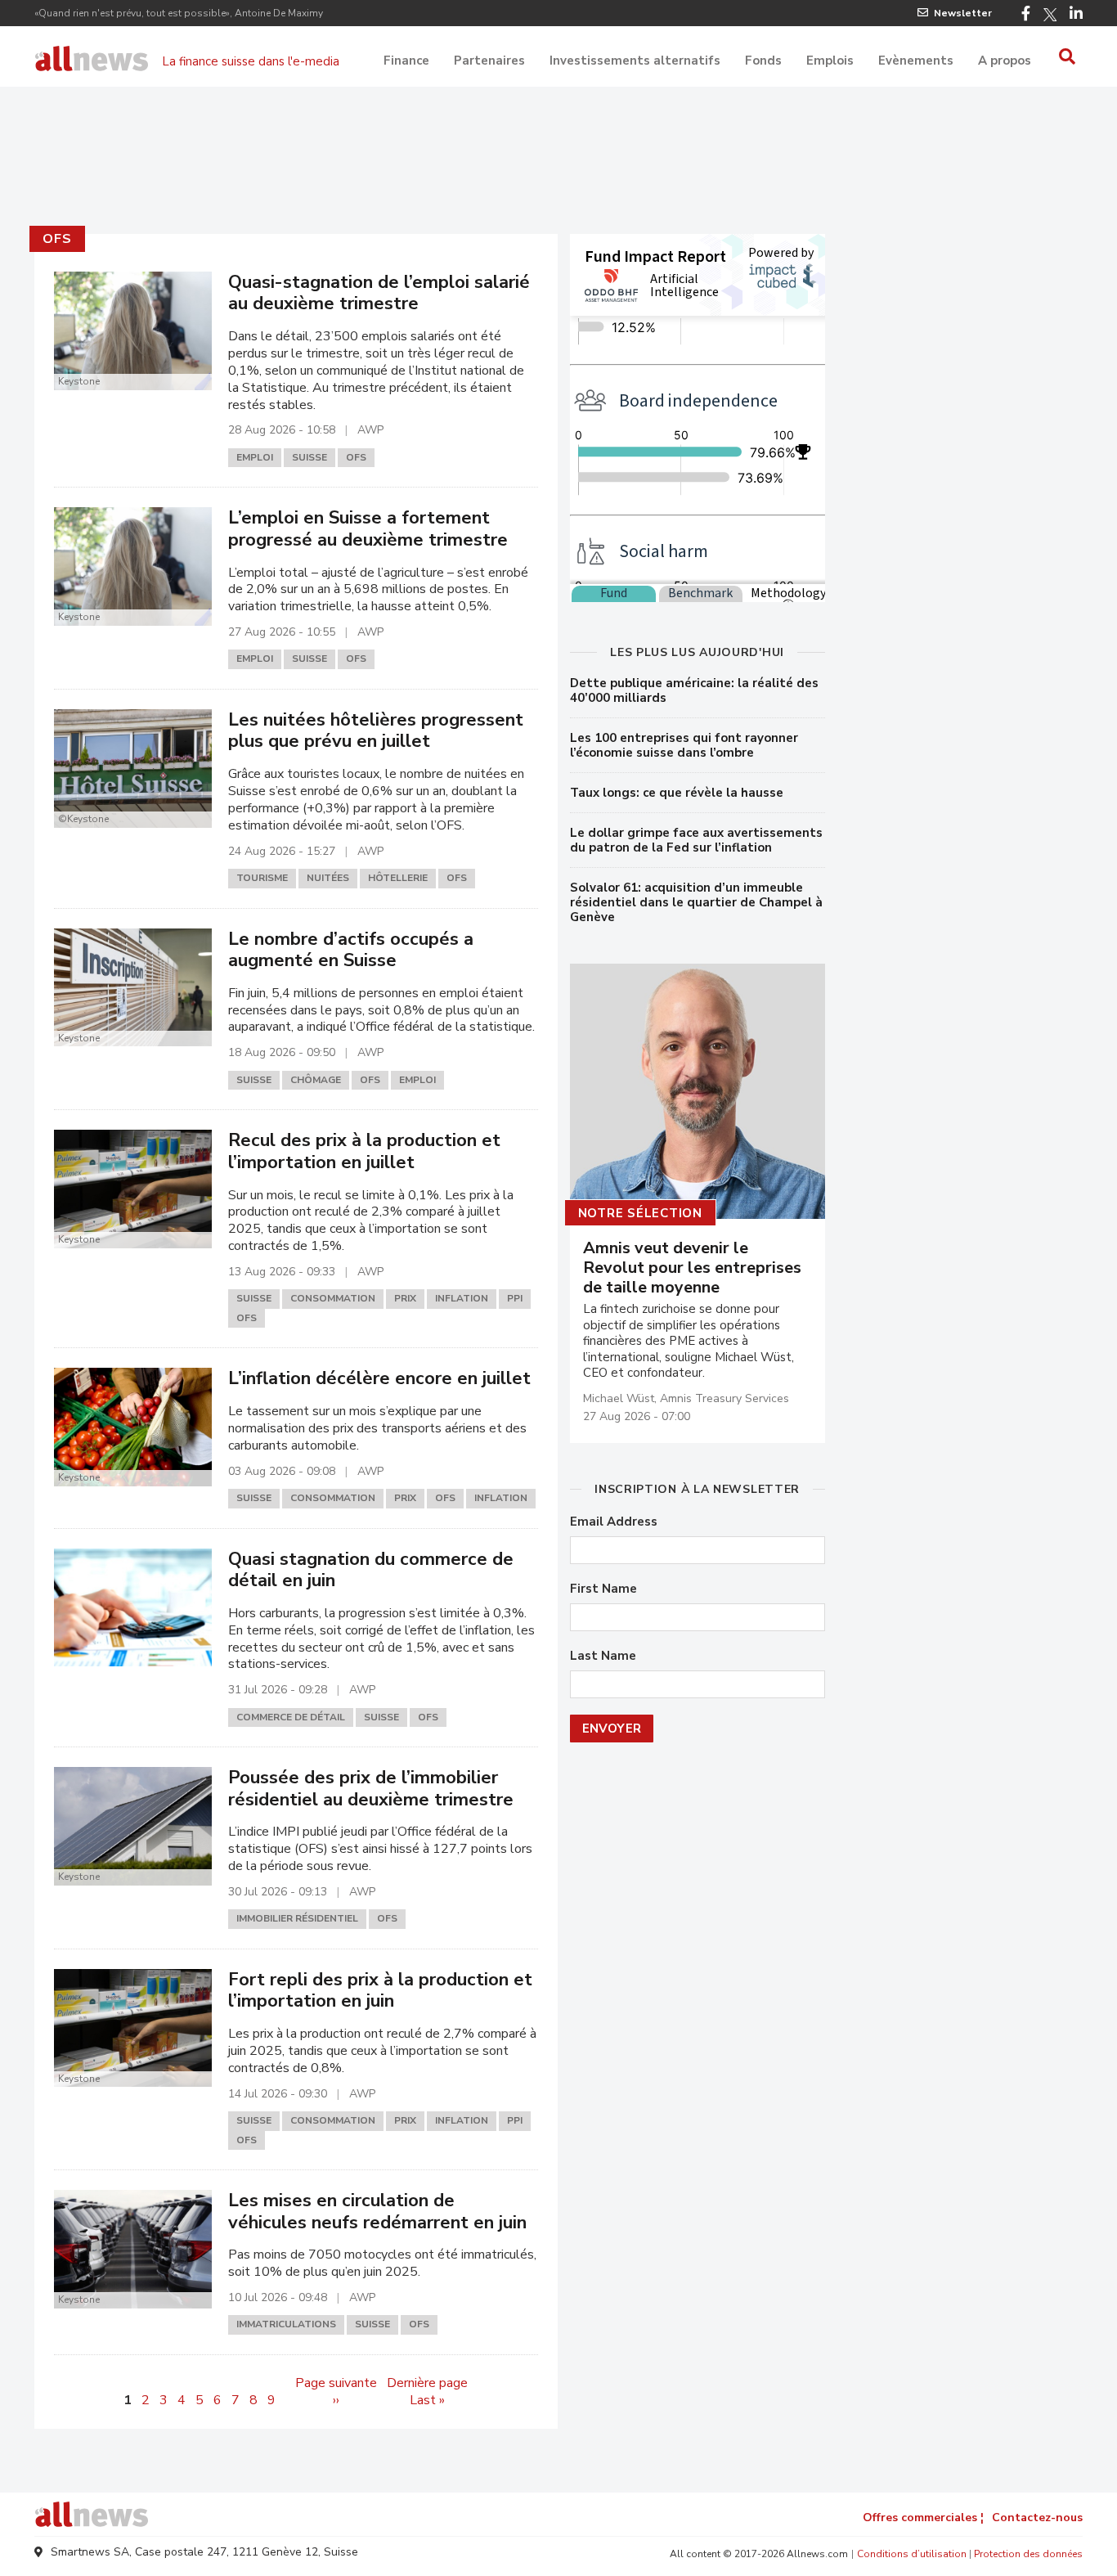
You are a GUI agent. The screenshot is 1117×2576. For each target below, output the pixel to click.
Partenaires (489, 61)
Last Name (603, 1656)
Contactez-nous (1037, 2518)
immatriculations (286, 2324)
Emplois (830, 61)
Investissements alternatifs (635, 61)
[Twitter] (1050, 15)
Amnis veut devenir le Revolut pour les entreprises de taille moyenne (692, 1268)
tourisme (262, 878)
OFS (57, 239)
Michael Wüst (619, 1398)
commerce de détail (291, 1717)
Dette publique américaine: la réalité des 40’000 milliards (694, 690)
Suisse (310, 457)
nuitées (328, 878)
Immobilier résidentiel (297, 1918)
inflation (462, 1298)
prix (405, 1298)
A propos (1005, 61)
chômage (316, 1080)
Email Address (614, 1522)
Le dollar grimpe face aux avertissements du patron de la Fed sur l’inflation (696, 840)
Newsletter (963, 13)
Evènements (916, 61)
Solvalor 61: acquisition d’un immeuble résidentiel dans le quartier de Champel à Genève (696, 902)
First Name (603, 1589)
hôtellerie (398, 878)
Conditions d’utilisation (912, 2554)
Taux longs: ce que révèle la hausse (677, 793)
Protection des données (1028, 2554)
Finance (406, 61)
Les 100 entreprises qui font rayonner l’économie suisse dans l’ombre (684, 745)
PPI (515, 1298)
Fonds (763, 61)
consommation (333, 1298)
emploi (255, 457)
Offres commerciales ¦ (923, 2518)
